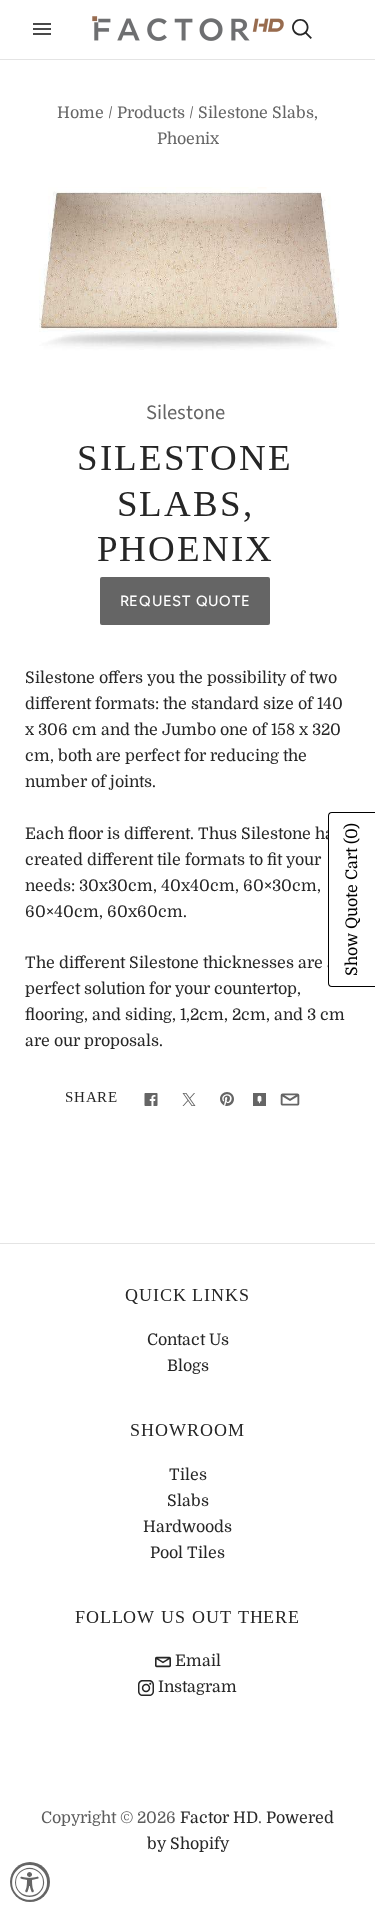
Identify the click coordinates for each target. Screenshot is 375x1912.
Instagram (195, 1687)
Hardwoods (187, 1527)
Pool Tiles (187, 1553)
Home (80, 113)
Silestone (185, 412)
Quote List (337, 31)
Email (196, 1661)
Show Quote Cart (352, 899)
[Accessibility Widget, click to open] (30, 1882)
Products (151, 113)
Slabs (188, 1501)
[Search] (302, 29)
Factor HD (219, 1818)
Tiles (188, 1475)
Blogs (188, 1366)
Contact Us (188, 1340)
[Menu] (42, 29)
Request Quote (185, 601)
